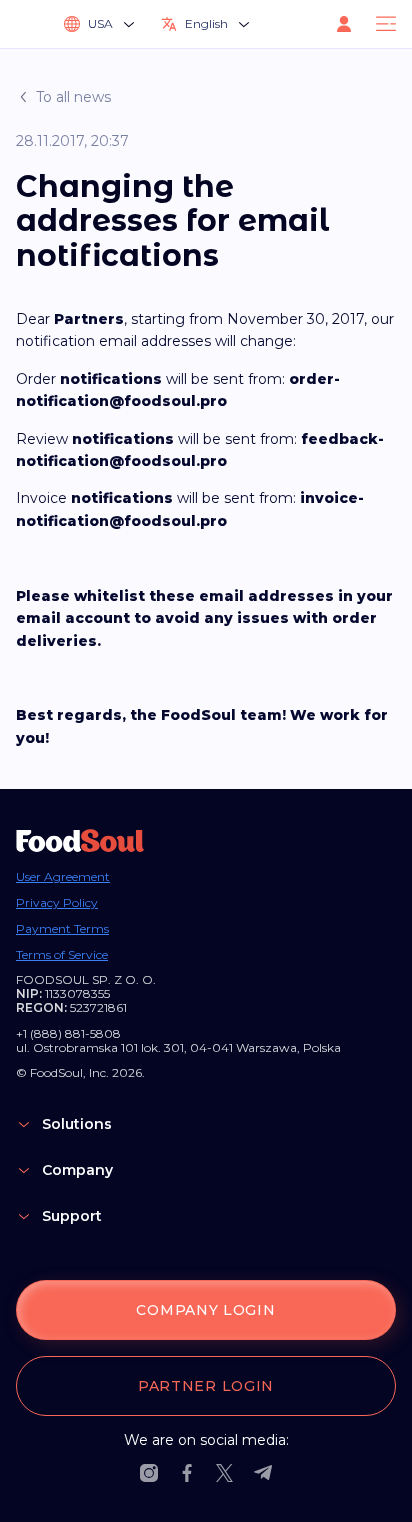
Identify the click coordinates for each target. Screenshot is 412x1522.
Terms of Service (62, 955)
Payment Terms (62, 929)
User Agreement (63, 877)
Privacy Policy (57, 903)
